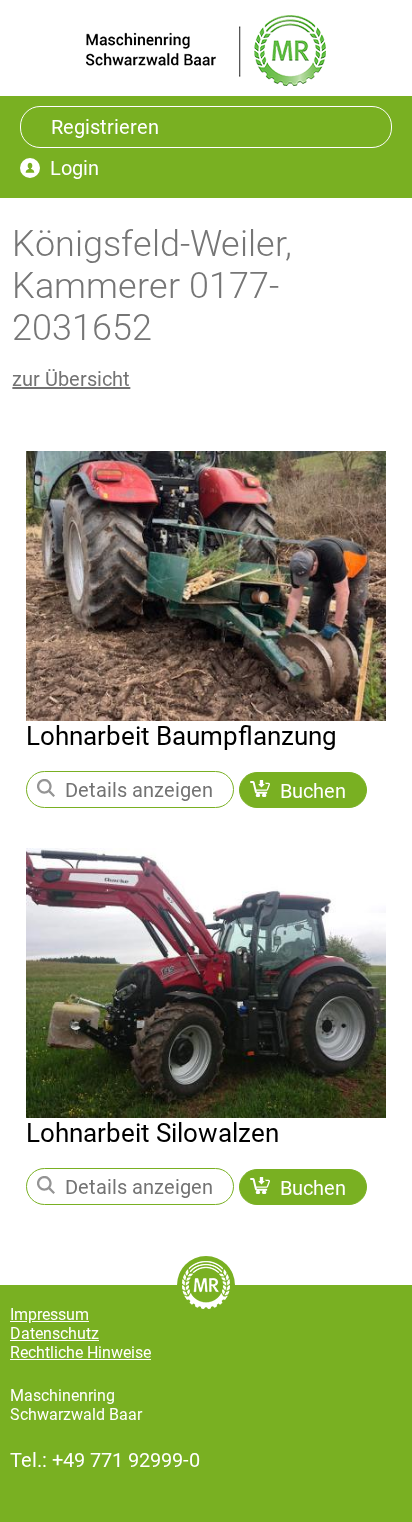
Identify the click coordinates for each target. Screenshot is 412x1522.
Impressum (49, 1314)
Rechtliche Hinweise (80, 1352)
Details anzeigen (139, 790)
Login (74, 168)
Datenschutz (54, 1333)
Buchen (313, 790)
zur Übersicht (71, 379)
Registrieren (105, 127)
